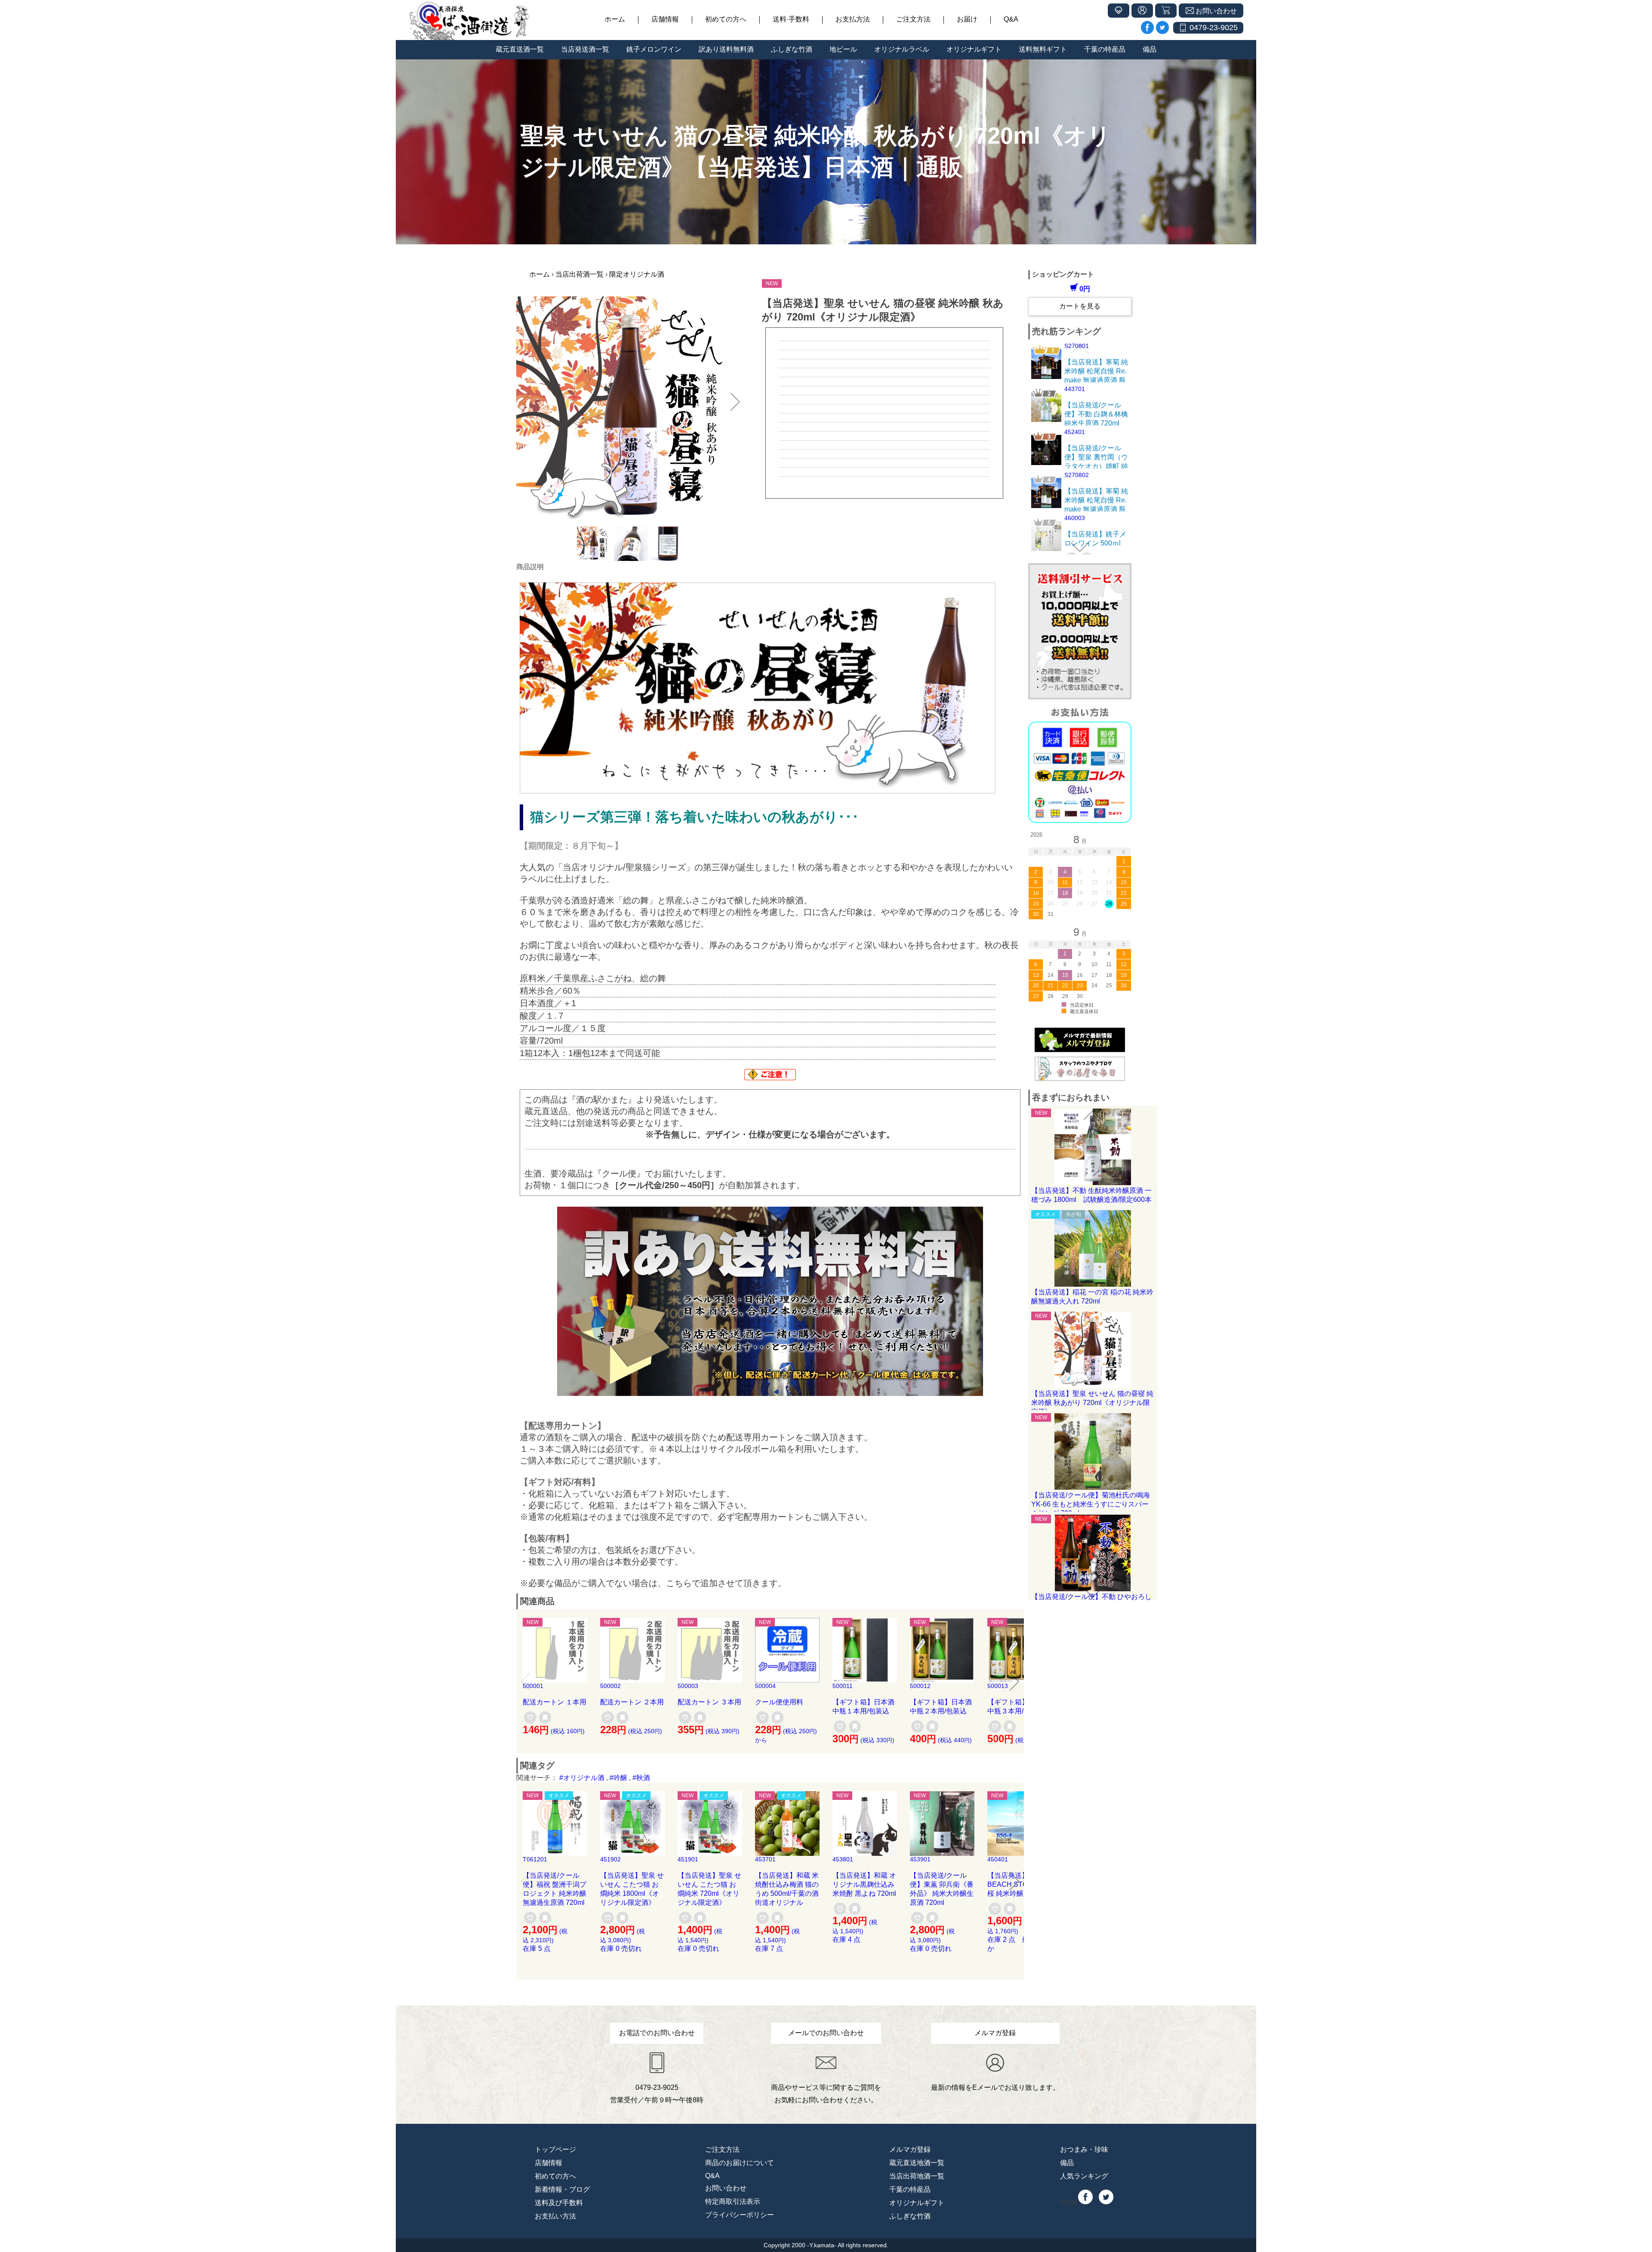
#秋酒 (641, 1778)
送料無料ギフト (1043, 49)
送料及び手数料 (559, 2203)
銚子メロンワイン (654, 49)
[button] (526, 402)
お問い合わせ (726, 2188)
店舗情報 (665, 19)
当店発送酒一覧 (585, 49)
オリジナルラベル (902, 49)
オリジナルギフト (974, 49)
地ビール (843, 49)
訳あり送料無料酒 (726, 49)
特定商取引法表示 (733, 2201)
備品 (1150, 49)
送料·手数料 (791, 19)
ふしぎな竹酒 (792, 49)
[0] (530, 1717)
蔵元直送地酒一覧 (917, 2163)
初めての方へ (726, 19)
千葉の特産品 (1105, 49)
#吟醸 (618, 1778)
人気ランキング (1084, 2176)
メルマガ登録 (910, 2149)
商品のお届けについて (740, 2163)
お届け (967, 19)
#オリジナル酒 (582, 1778)
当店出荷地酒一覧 (917, 2176)
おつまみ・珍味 (1084, 2149)
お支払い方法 (555, 2216)
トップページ (555, 2149)
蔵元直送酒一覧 (520, 49)
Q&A (1011, 19)
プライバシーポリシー (740, 2215)
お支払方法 (853, 19)
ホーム (615, 19)
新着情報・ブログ (562, 2189)
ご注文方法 (913, 19)
